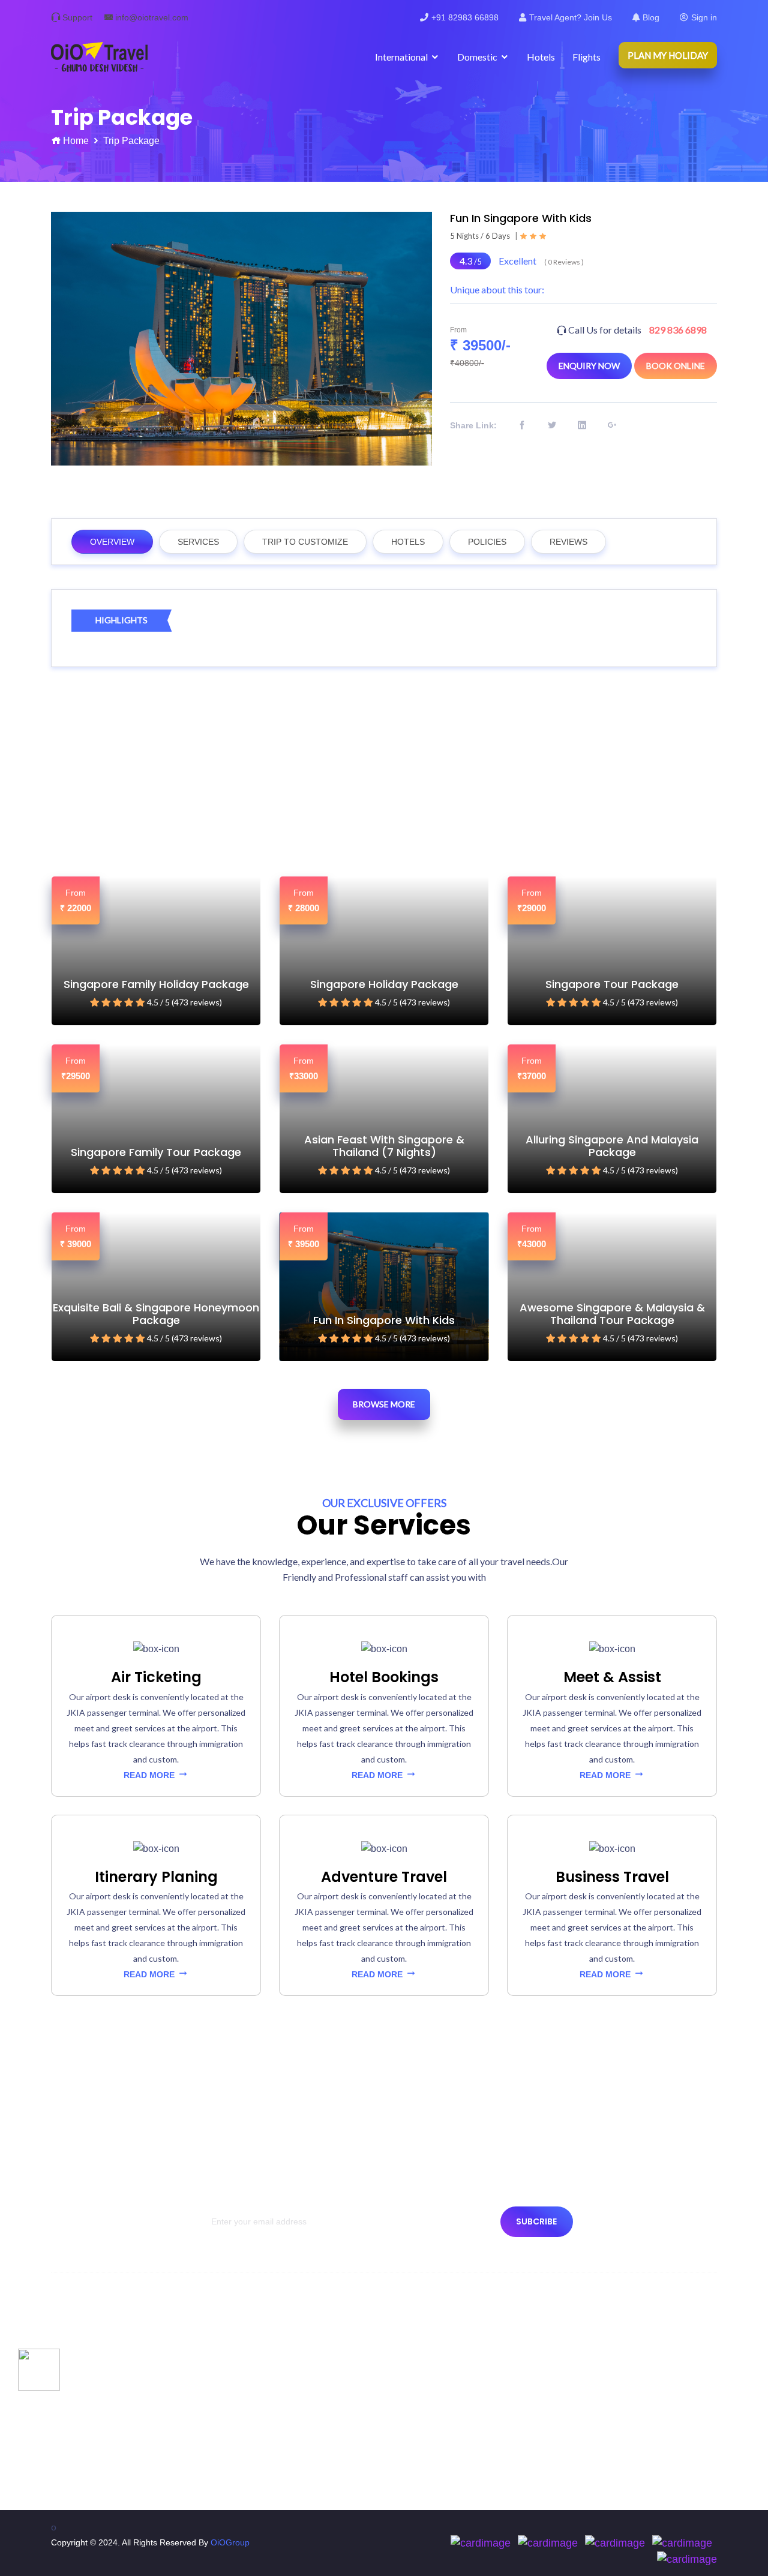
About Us (74, 2343)
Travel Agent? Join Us (571, 17)
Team (67, 2386)
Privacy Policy (83, 2407)
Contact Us (78, 2364)
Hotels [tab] (408, 542)
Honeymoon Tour (432, 2451)
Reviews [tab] (568, 542)
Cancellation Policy (93, 2451)
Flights (586, 57)
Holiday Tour (423, 2364)
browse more (384, 1404)
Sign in (704, 17)
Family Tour (421, 2429)
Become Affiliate (258, 2429)
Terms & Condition (92, 2429)
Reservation (80, 2472)
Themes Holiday (430, 2386)
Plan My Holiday (668, 55)
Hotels (541, 57)
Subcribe (536, 2221)
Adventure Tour (428, 2407)
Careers (243, 2364)
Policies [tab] (487, 542)
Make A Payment (260, 2343)
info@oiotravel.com (152, 17)
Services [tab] (198, 542)
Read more (150, 1775)
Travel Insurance (260, 2386)
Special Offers (426, 2343)
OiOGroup (230, 2542)
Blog (651, 17)
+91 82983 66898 (465, 17)
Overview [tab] (112, 542)
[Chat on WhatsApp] (39, 2369)
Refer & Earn (253, 2472)
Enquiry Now (589, 366)
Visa (236, 2407)
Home (76, 141)
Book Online (676, 366)
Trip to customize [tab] (305, 542)
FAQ (236, 2451)
